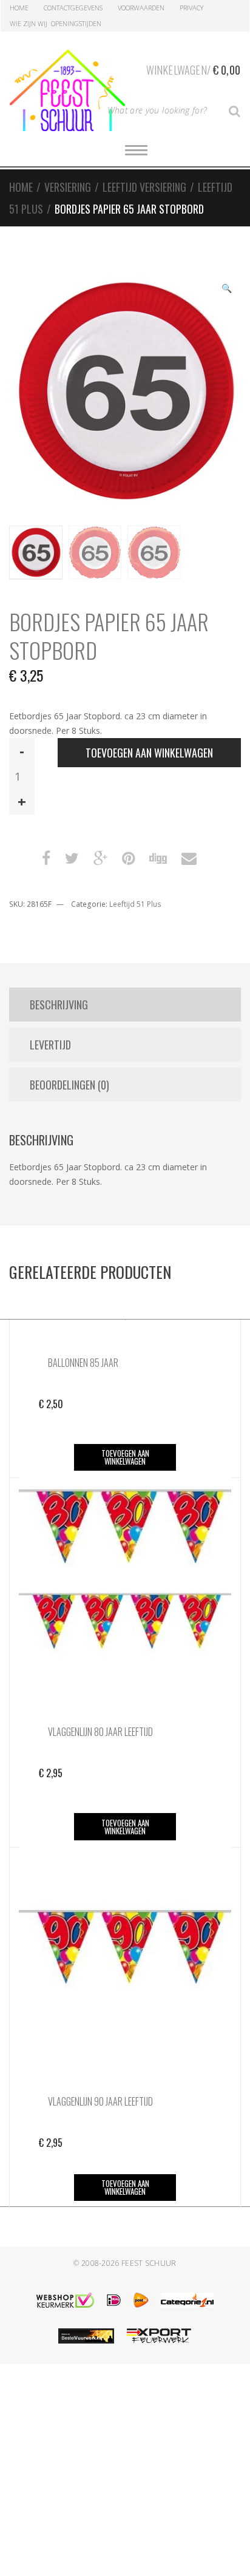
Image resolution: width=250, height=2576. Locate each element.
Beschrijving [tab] (59, 1005)
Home (19, 8)
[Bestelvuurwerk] (86, 2336)
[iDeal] (114, 2300)
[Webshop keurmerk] (65, 2300)
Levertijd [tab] (50, 1045)
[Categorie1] (187, 2300)
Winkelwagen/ (193, 70)
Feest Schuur (149, 2263)
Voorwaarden (141, 8)
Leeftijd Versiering (144, 187)
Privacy (191, 8)
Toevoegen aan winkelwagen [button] (125, 1457)
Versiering (68, 187)
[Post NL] (141, 2300)
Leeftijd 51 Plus (135, 904)
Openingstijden (76, 23)
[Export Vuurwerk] (159, 2336)
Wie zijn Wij (29, 23)
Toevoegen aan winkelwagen (149, 753)
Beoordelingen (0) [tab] (69, 1085)
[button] (226, 290)
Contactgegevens (73, 8)
